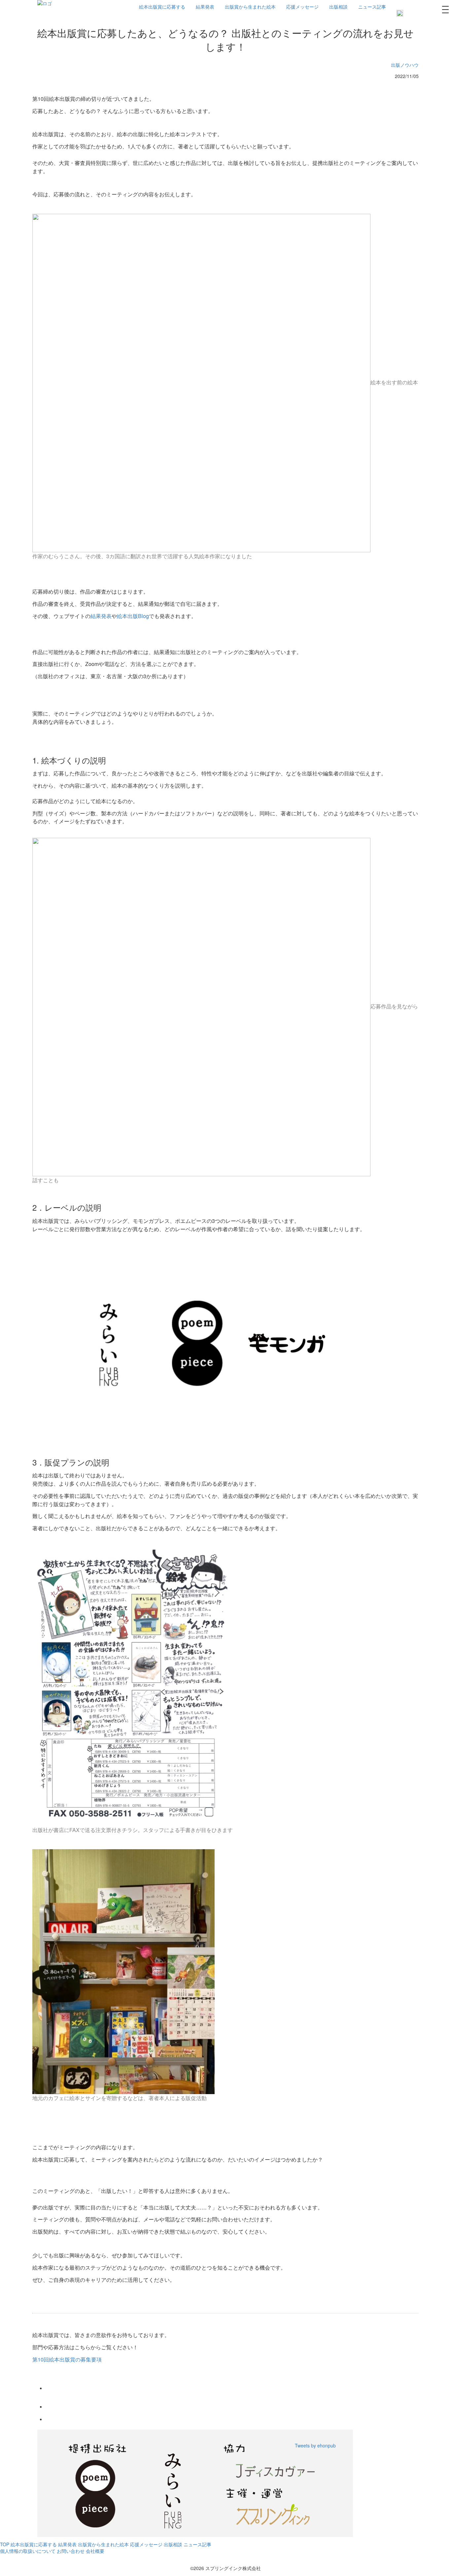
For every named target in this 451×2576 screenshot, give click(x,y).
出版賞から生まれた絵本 (250, 7)
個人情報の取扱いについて (28, 2551)
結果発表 (205, 7)
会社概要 (95, 2551)
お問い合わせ (71, 2551)
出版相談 (338, 7)
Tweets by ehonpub (315, 2445)
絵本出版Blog (133, 616)
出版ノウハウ (405, 65)
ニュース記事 (372, 7)
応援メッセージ (302, 7)
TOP (5, 2544)
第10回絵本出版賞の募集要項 (67, 2359)
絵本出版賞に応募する (162, 7)
